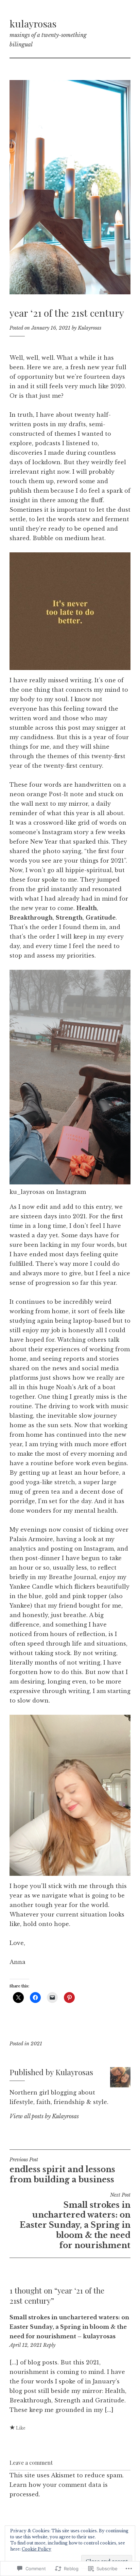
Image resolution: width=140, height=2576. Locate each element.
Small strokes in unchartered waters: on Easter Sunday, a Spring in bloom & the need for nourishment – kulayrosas (69, 2327)
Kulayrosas (90, 328)
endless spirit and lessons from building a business (62, 2170)
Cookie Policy (37, 2549)
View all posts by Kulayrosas (44, 2116)
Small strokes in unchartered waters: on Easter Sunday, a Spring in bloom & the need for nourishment (75, 2221)
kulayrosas (33, 23)
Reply (49, 2345)
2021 (36, 2044)
